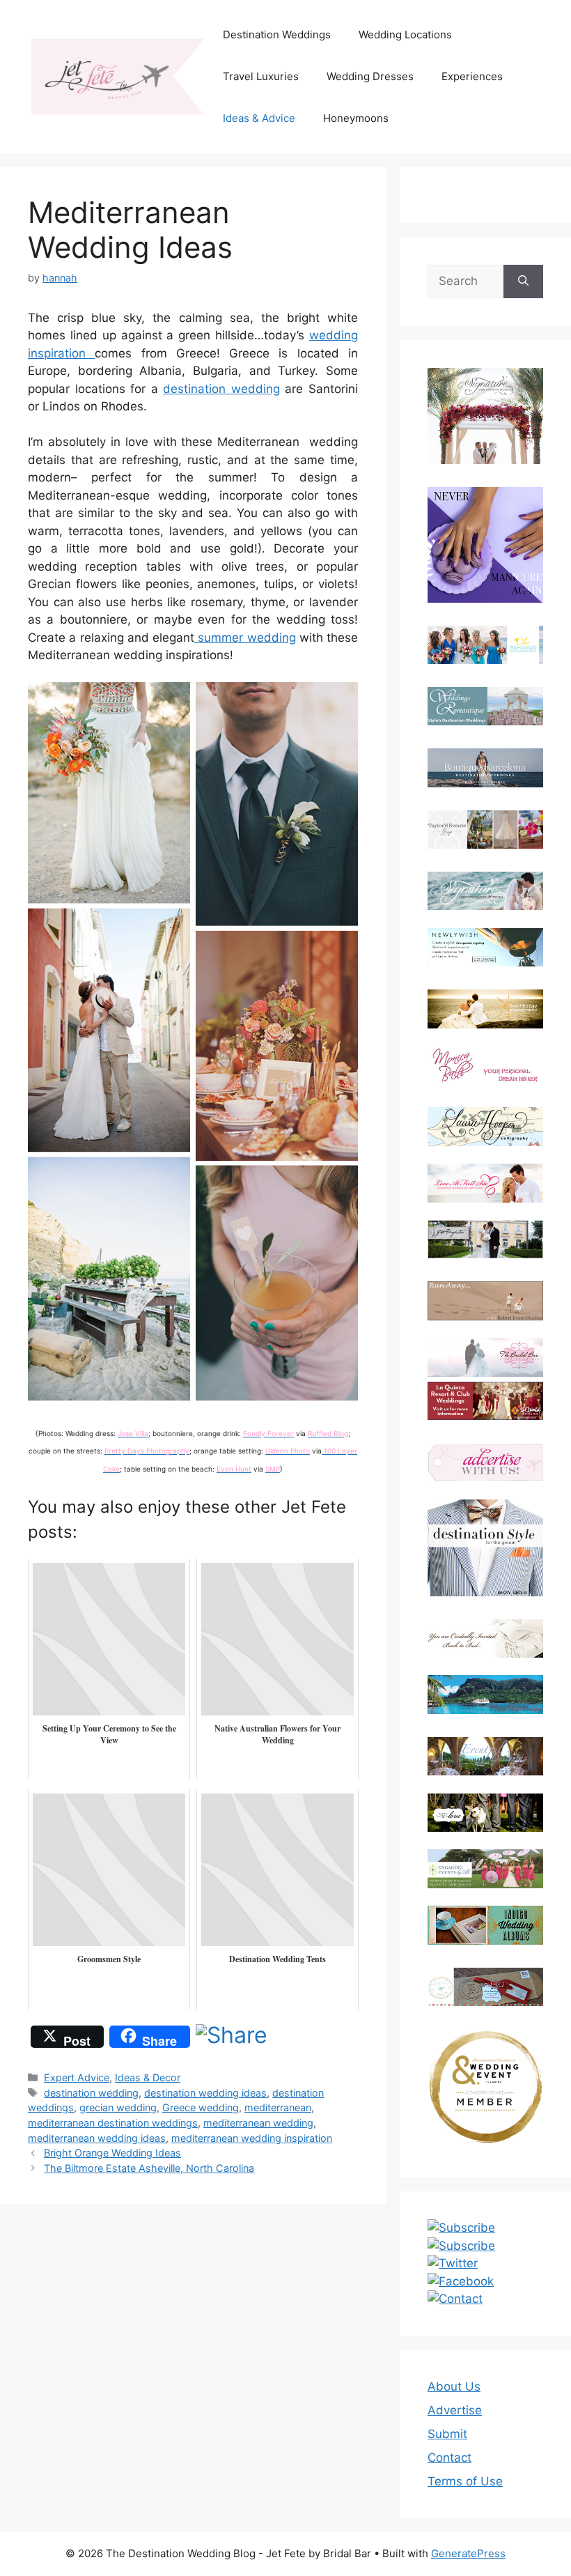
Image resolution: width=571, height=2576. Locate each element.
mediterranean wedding (258, 2123)
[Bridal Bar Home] (485, 1638)
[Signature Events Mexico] (485, 891)
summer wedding (245, 638)
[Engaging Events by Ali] (485, 1868)
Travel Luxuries (261, 76)
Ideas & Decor (148, 2077)
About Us (454, 2386)
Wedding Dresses (370, 76)
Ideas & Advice (259, 118)
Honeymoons (356, 118)
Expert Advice (77, 2077)
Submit (447, 2434)
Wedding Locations (405, 34)
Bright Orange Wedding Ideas (112, 2153)
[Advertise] (485, 1462)
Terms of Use (465, 2481)
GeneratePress (468, 2553)
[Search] (523, 281)
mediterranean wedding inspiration (252, 2138)
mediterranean (278, 2107)
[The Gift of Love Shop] (485, 1813)
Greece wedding (201, 2107)
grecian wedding (118, 2107)
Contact (449, 2458)
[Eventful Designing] (485, 1756)
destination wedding (221, 389)
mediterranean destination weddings (113, 2123)
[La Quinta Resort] (485, 1416)
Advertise (455, 2410)
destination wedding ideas (205, 2093)
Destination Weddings (277, 34)
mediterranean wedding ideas (97, 2138)
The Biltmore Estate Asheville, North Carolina (149, 2168)
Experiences (472, 76)
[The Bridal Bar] (485, 1360)
